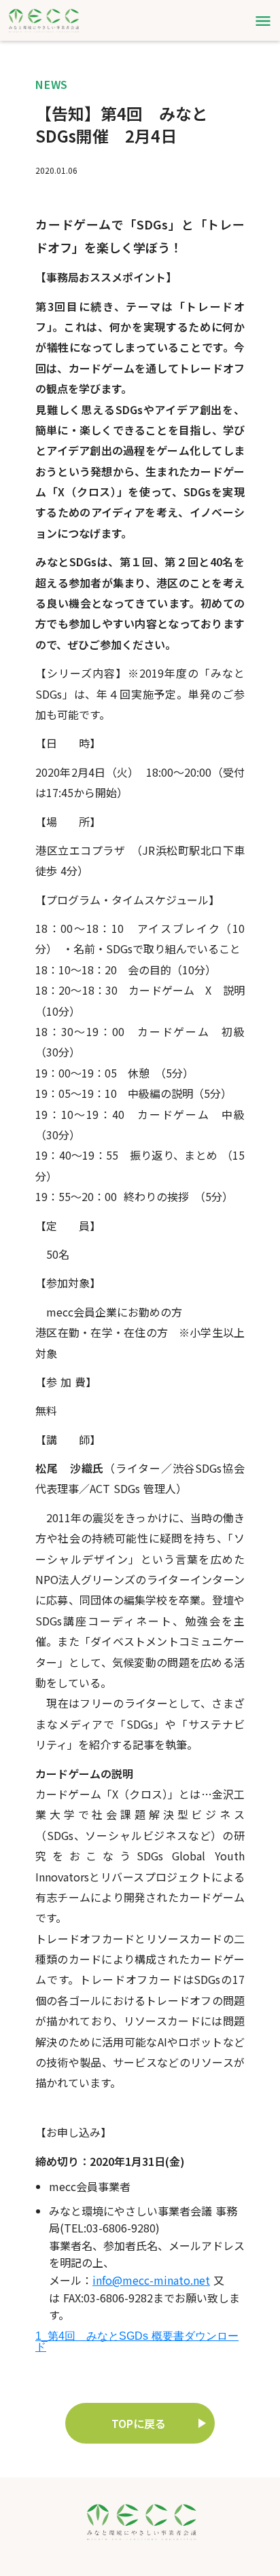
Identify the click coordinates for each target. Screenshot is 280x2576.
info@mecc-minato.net (151, 2280)
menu (263, 21)
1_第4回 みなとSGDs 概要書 (110, 2336)
